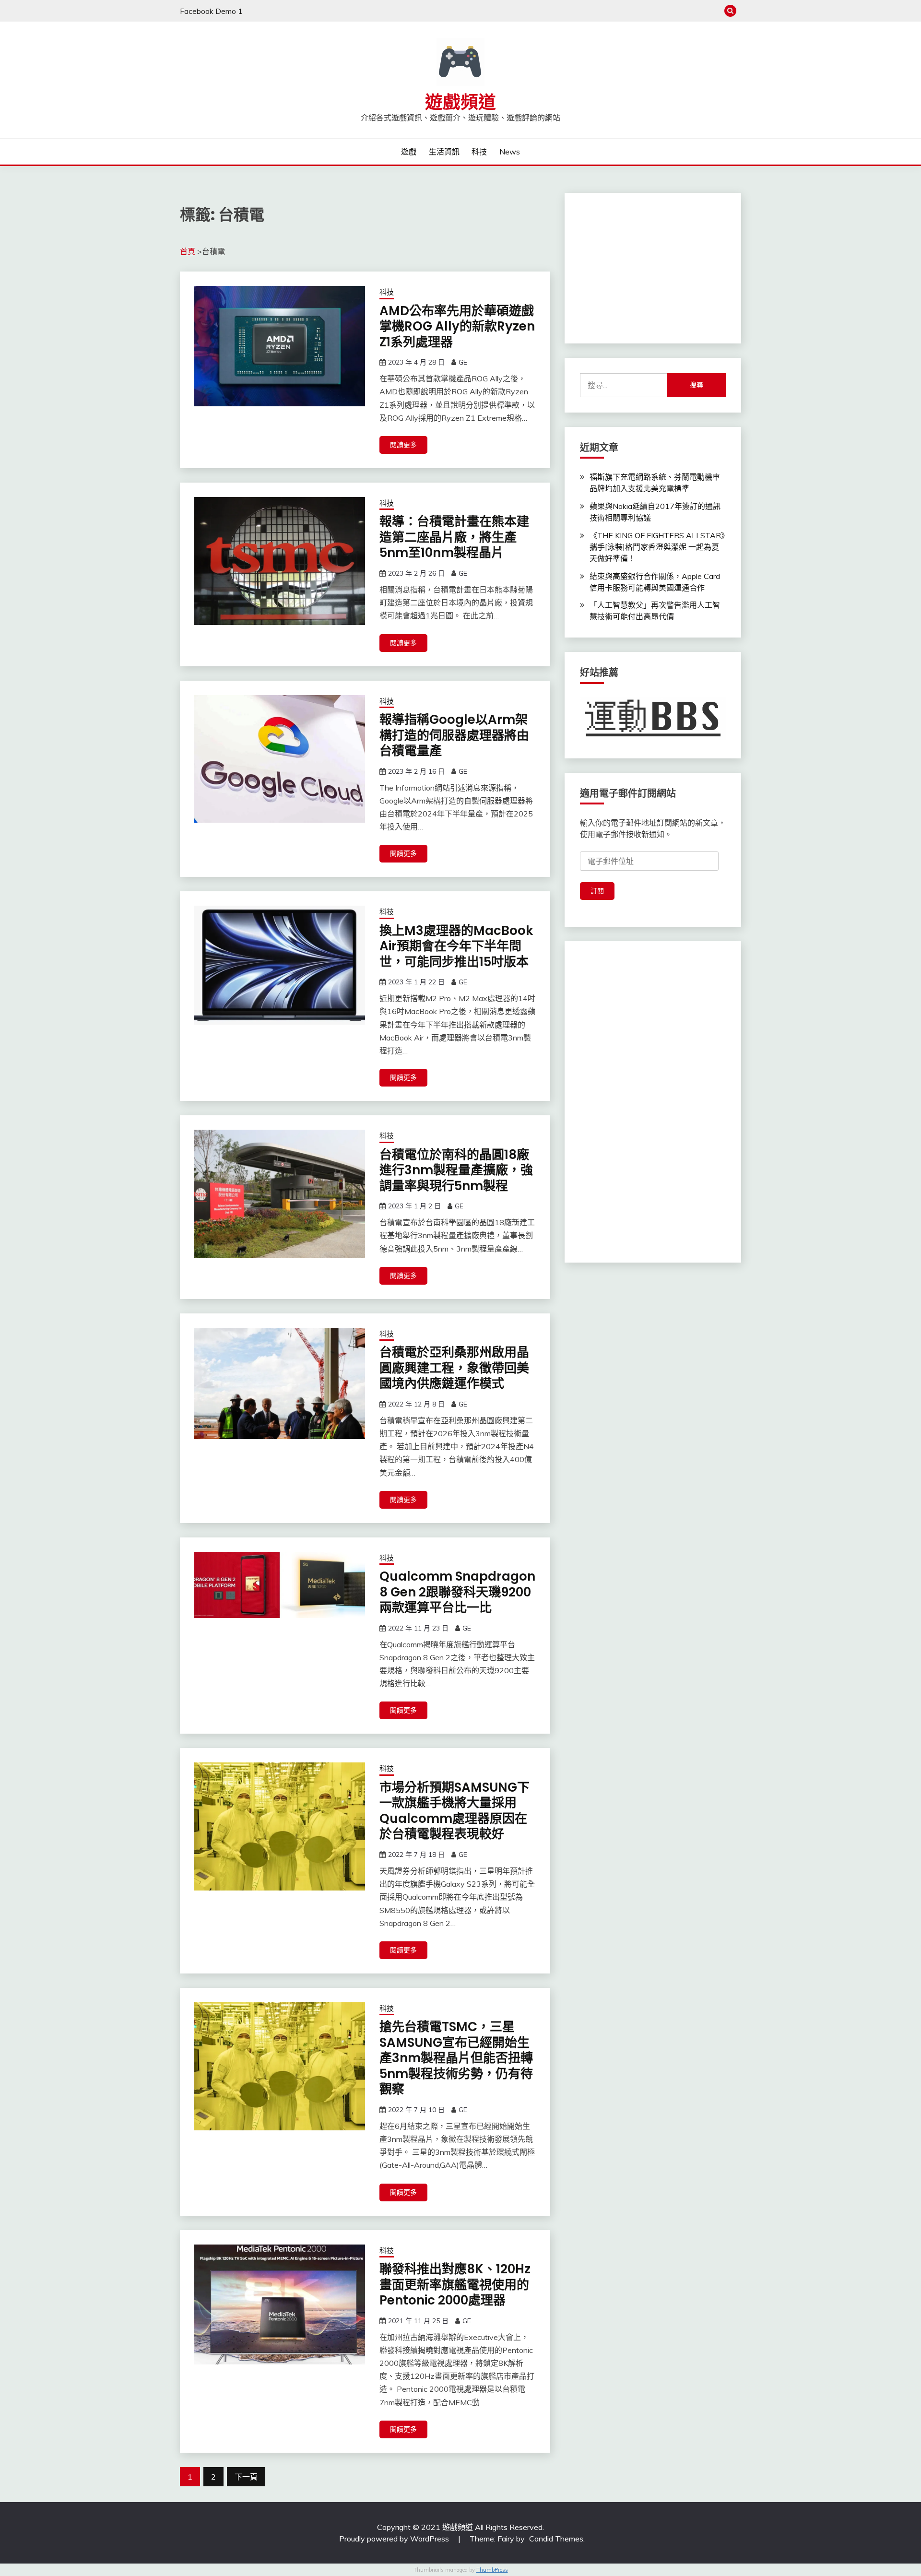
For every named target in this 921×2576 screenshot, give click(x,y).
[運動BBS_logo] (653, 737)
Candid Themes (556, 2539)
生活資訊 (444, 152)
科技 (479, 152)
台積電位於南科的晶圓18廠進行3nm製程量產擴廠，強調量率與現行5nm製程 (456, 1170)
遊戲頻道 (460, 102)
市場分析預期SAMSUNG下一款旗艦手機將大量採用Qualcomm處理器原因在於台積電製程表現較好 (455, 1811)
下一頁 (246, 2477)
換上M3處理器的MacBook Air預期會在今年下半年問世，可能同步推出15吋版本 (456, 946)
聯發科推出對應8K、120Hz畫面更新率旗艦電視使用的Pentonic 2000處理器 (455, 2285)
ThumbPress (492, 2570)
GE (463, 362)
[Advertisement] (652, 268)
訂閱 (597, 891)
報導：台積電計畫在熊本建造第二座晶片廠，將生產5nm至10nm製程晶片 (454, 537)
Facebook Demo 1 (211, 11)
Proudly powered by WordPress (395, 2539)
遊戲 (409, 152)
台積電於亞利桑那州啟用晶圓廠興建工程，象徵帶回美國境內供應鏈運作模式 (454, 1368)
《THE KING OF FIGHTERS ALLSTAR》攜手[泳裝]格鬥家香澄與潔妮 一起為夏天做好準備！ (657, 547)
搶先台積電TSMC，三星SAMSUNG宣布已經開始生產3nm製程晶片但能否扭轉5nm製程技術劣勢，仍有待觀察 (456, 2058)
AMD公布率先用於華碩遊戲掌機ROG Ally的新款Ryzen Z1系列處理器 (457, 326)
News (510, 152)
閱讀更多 (403, 445)
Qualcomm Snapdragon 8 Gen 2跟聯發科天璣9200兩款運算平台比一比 (457, 1592)
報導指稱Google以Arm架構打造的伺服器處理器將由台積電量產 (454, 735)
